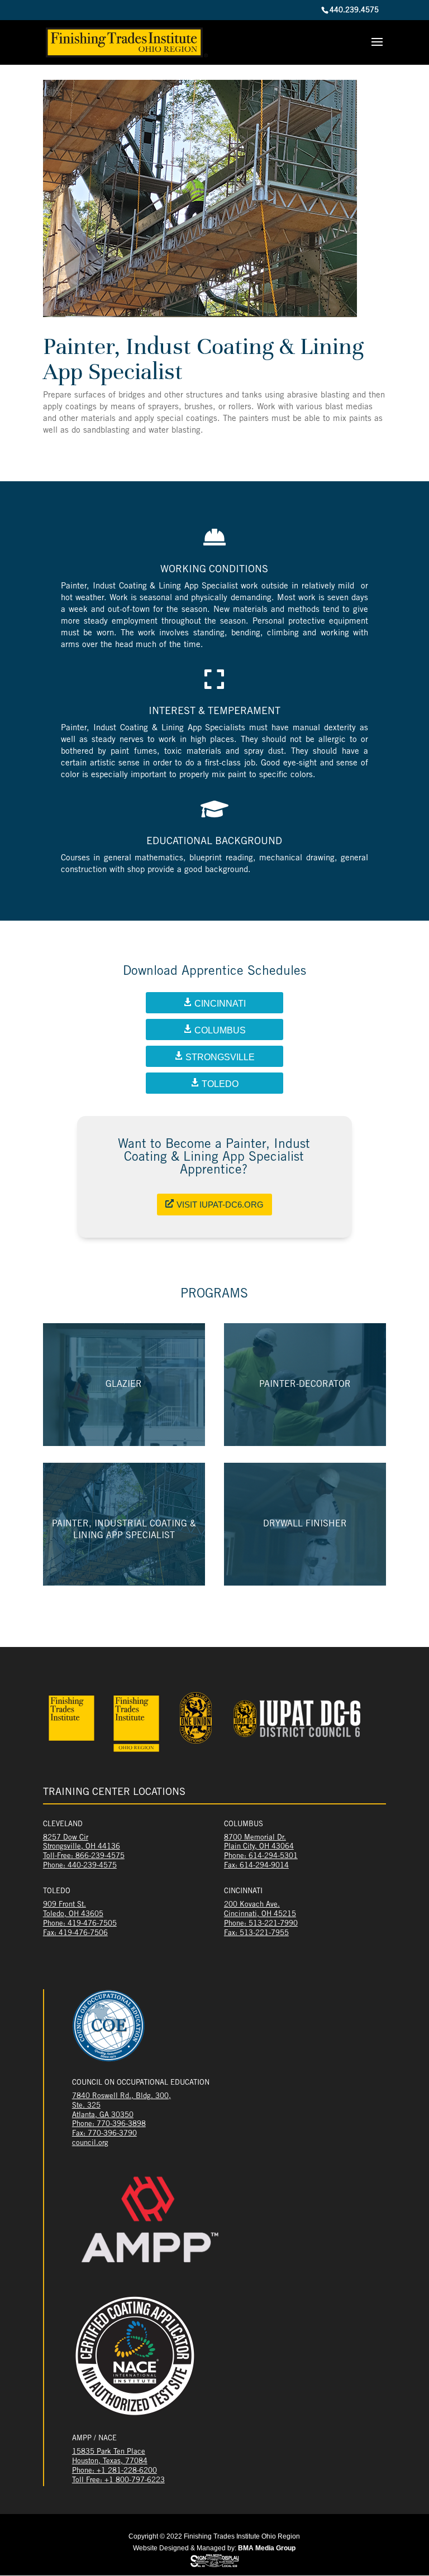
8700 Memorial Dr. (255, 1838)
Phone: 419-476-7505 (80, 1924)
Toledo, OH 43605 (73, 1915)
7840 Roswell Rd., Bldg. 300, (121, 2097)
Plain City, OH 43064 (259, 1847)
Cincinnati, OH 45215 (260, 1915)
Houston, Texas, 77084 (110, 2462)
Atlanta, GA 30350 (103, 2116)
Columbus (220, 1030)
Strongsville (220, 1057)
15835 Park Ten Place (109, 2452)
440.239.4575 (354, 11)
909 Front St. (65, 1905)
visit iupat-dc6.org (220, 1205)
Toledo (220, 1084)
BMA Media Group (267, 2548)
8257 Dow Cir (66, 1838)
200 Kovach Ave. (252, 1905)
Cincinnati (220, 1004)
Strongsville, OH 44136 (82, 1847)
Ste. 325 (86, 2106)
